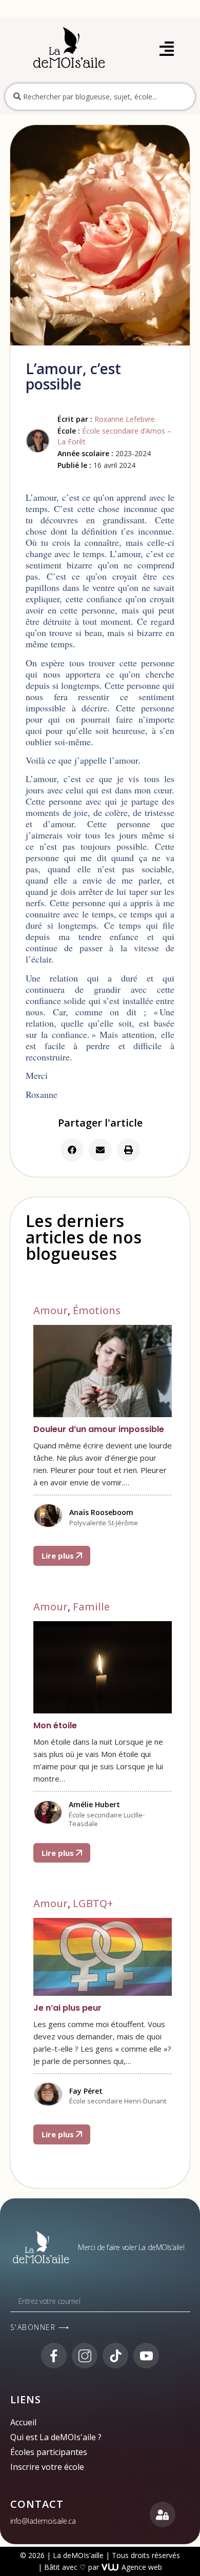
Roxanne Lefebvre (125, 419)
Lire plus (59, 1556)
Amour (51, 1310)
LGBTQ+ (93, 1903)
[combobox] (100, 97)
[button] (72, 1150)
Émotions (97, 1310)
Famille (91, 1607)
